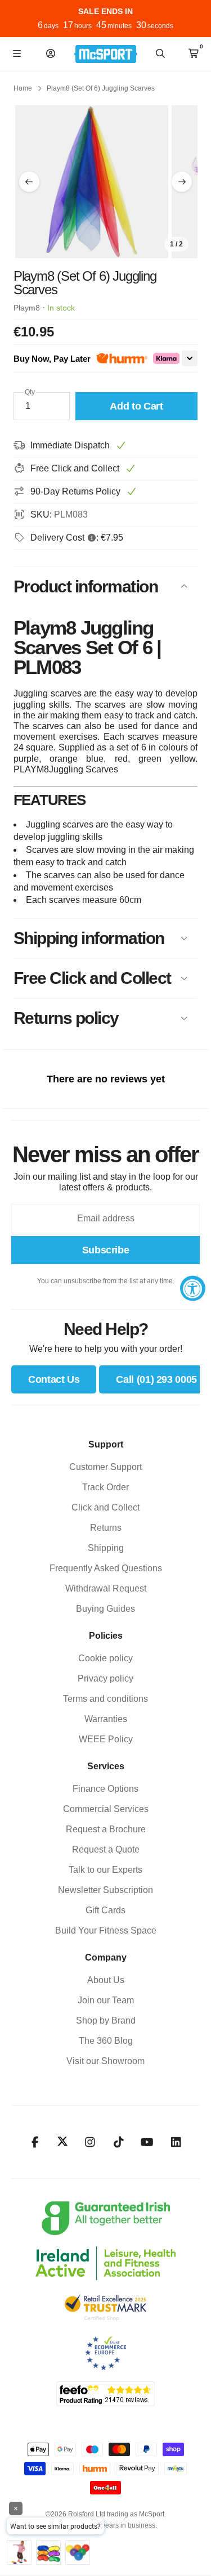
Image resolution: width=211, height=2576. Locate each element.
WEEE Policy (106, 1739)
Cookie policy (105, 1658)
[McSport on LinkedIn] (176, 2142)
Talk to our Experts (105, 1870)
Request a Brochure (106, 1829)
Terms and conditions (105, 1699)
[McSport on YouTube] (147, 2142)
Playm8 (27, 308)
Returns (106, 1528)
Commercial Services (106, 1809)
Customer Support (105, 1467)
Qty (30, 392)
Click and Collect (105, 1507)
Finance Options (105, 1789)
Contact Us (54, 1379)
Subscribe (106, 1250)
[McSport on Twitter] (62, 2142)
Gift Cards (105, 1910)
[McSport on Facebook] (35, 2142)
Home (23, 88)
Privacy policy (105, 1678)
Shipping (106, 1548)
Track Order (105, 1487)
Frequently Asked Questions (106, 1568)
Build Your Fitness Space (106, 1930)
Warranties (106, 1719)
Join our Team (106, 2000)
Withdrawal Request (106, 1588)
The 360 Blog (106, 2041)
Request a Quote (106, 1849)
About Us (106, 1980)
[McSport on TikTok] (118, 2142)
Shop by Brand (106, 2020)
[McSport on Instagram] (90, 2142)
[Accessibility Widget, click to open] (193, 1288)
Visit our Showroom (105, 2061)
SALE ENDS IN (105, 11)
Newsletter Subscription (105, 1890)
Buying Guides (105, 1609)
